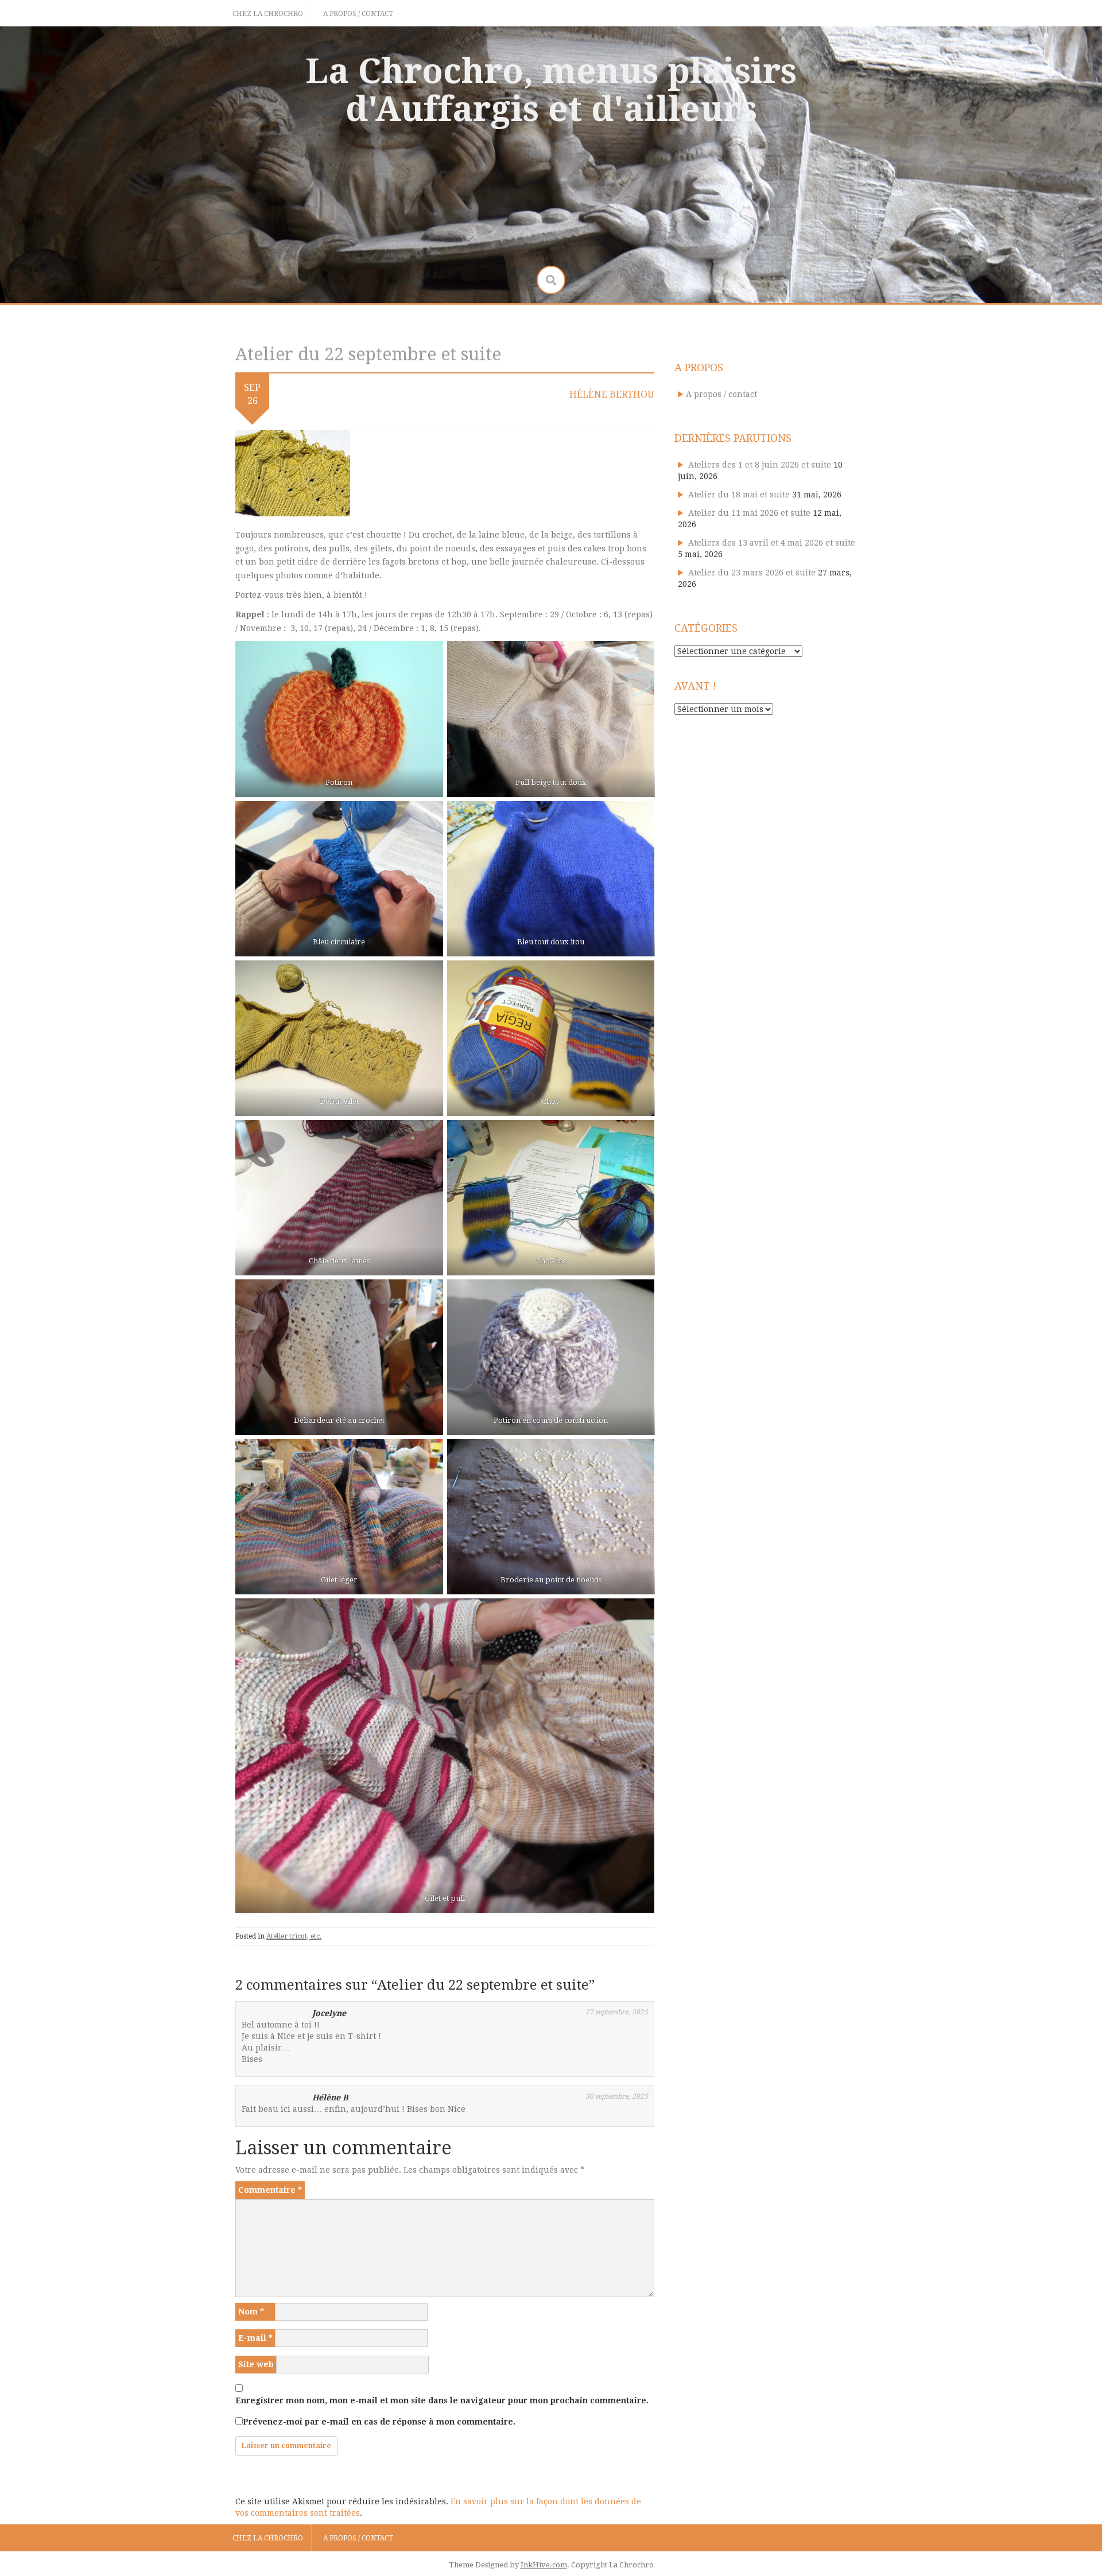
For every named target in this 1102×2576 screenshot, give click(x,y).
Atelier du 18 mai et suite (739, 495)
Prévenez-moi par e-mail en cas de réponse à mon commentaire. (379, 2422)
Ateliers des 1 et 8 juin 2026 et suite (760, 465)
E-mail (255, 2338)
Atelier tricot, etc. (294, 1936)
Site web (256, 2364)
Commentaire (270, 2190)
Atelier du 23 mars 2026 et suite (752, 573)
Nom (251, 2312)
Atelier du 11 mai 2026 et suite (749, 513)
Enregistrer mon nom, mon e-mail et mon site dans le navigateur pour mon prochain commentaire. (442, 2400)
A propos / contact (358, 14)
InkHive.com (544, 2565)
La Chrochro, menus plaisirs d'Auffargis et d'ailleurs (551, 90)
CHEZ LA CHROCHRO (268, 14)
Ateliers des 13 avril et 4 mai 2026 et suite (772, 543)
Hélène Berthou (612, 394)
